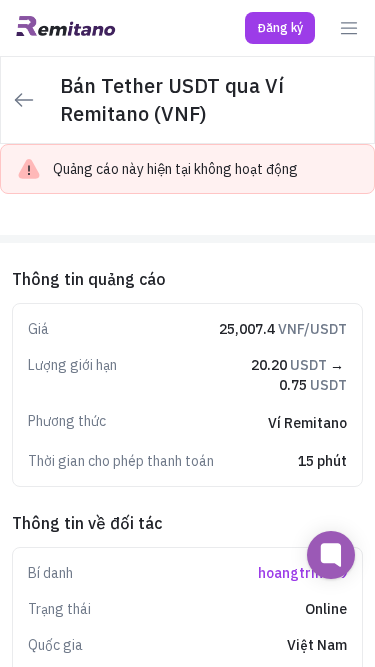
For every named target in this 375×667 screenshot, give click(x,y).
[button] (280, 28)
